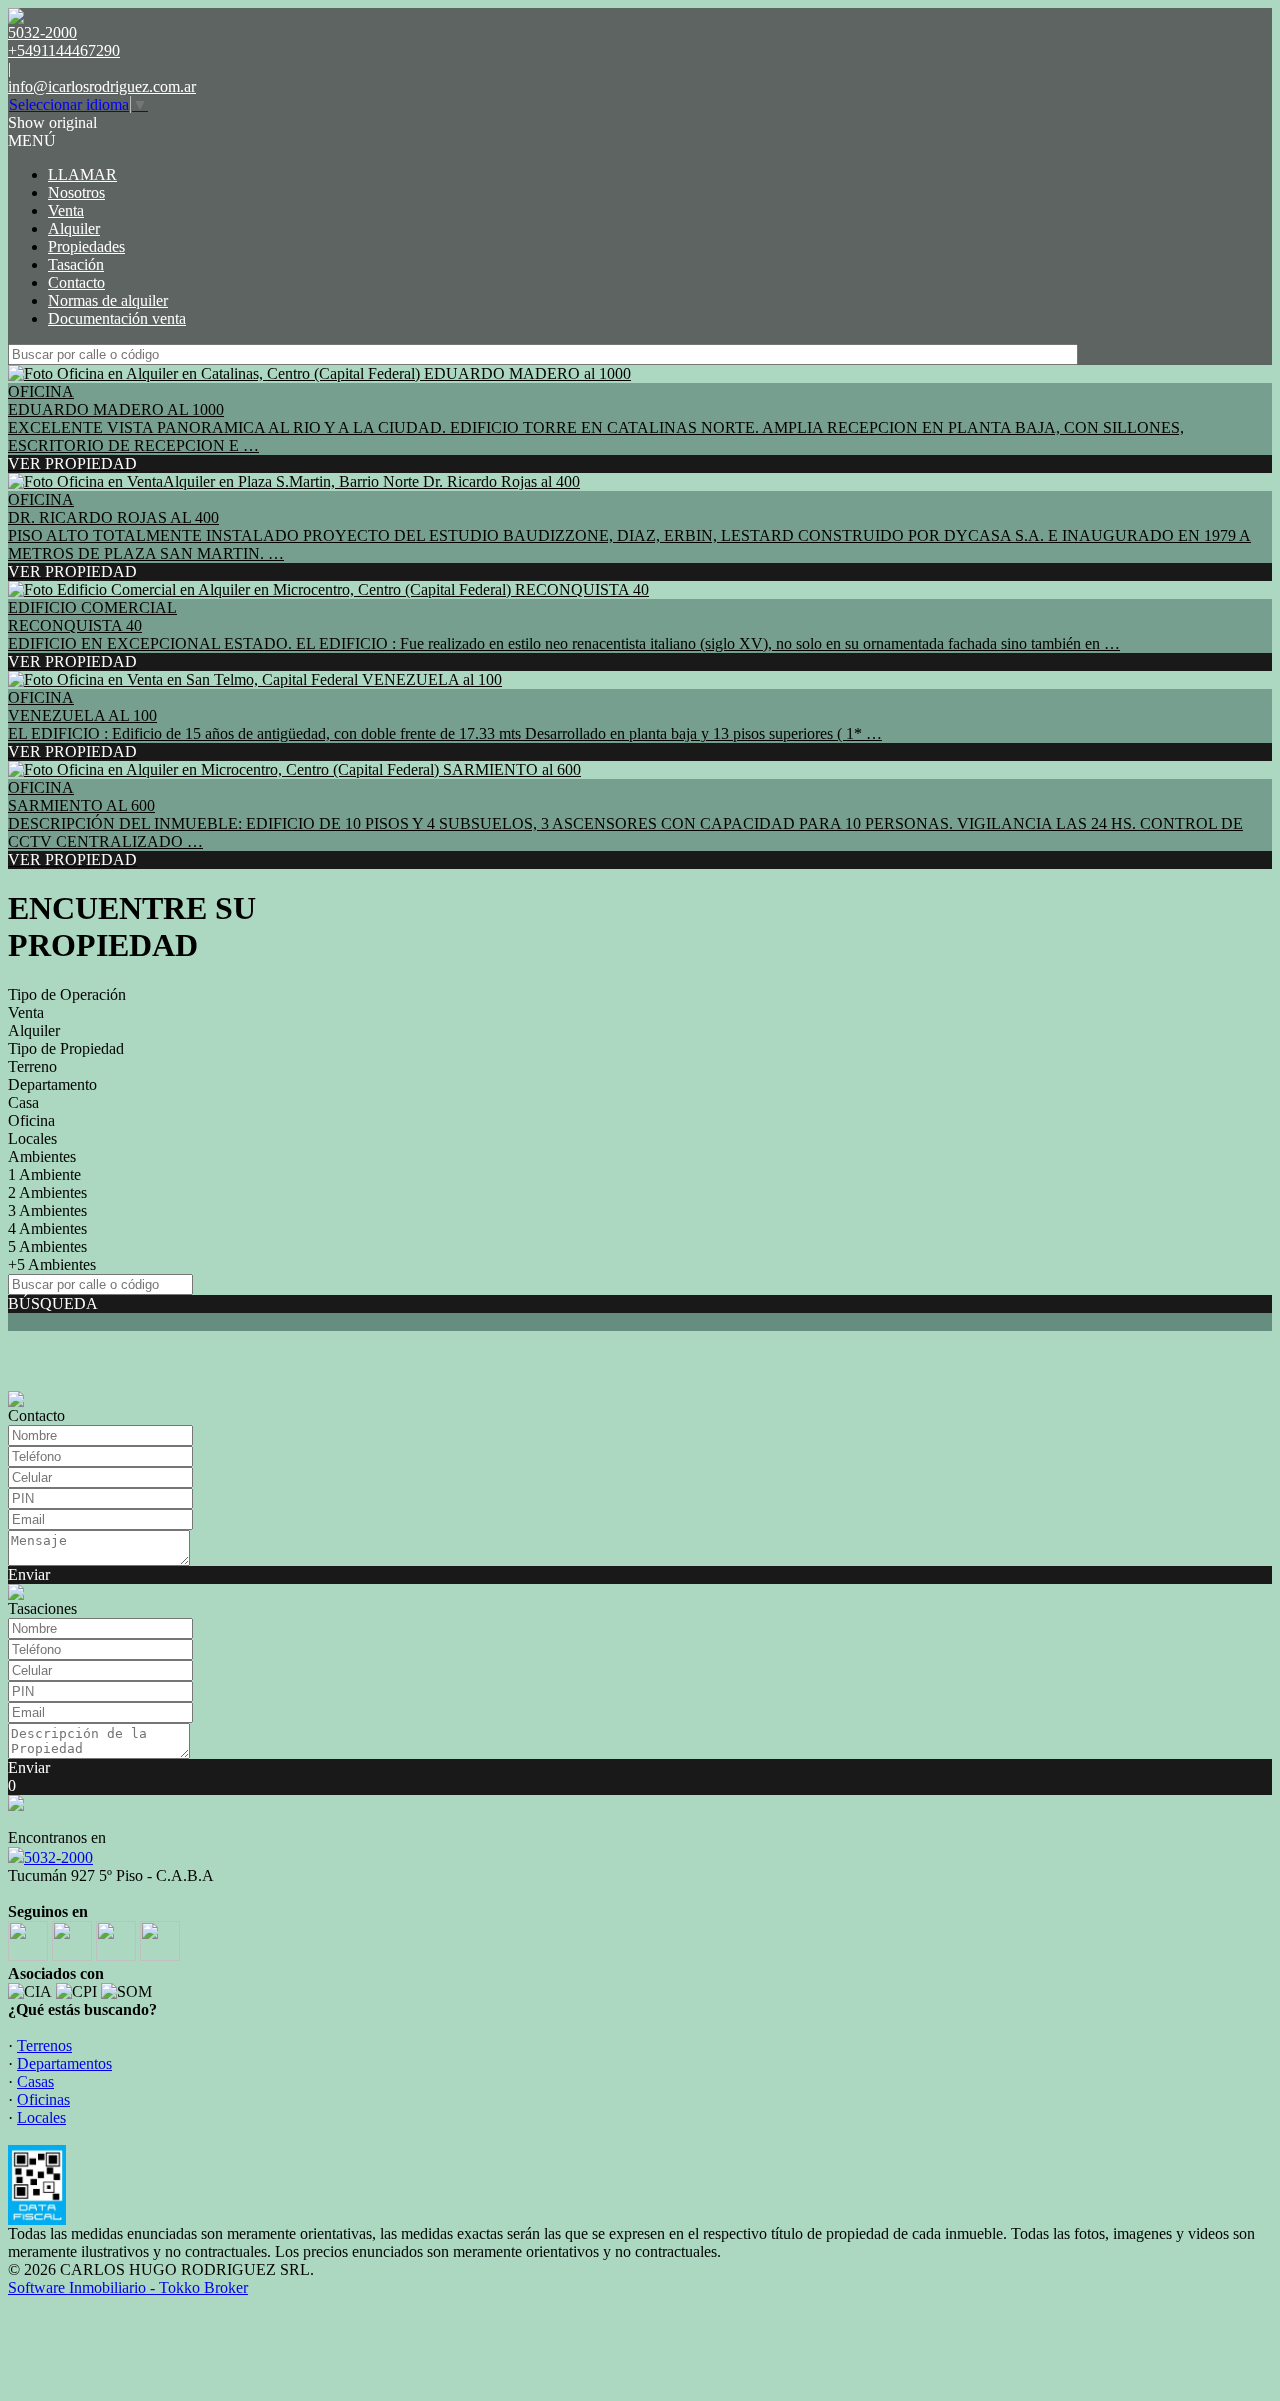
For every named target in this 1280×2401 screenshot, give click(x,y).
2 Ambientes (47, 1192)
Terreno (32, 1066)
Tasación (76, 264)
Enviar (29, 1574)
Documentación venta (117, 318)
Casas (35, 2081)
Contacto (76, 282)
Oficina (31, 1120)
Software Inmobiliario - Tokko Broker (128, 2287)
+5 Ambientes (52, 1264)
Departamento (52, 1084)
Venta (66, 210)
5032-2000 (58, 1857)
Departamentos (64, 2063)
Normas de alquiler (108, 300)
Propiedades (86, 246)
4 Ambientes (47, 1228)
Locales (32, 1138)
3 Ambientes (47, 1210)
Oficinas (43, 2099)
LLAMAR (82, 174)
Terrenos (44, 2045)
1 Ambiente (44, 1174)
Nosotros (76, 192)
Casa (23, 1102)
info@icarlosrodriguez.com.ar (102, 86)
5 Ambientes (47, 1246)
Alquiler (74, 228)
